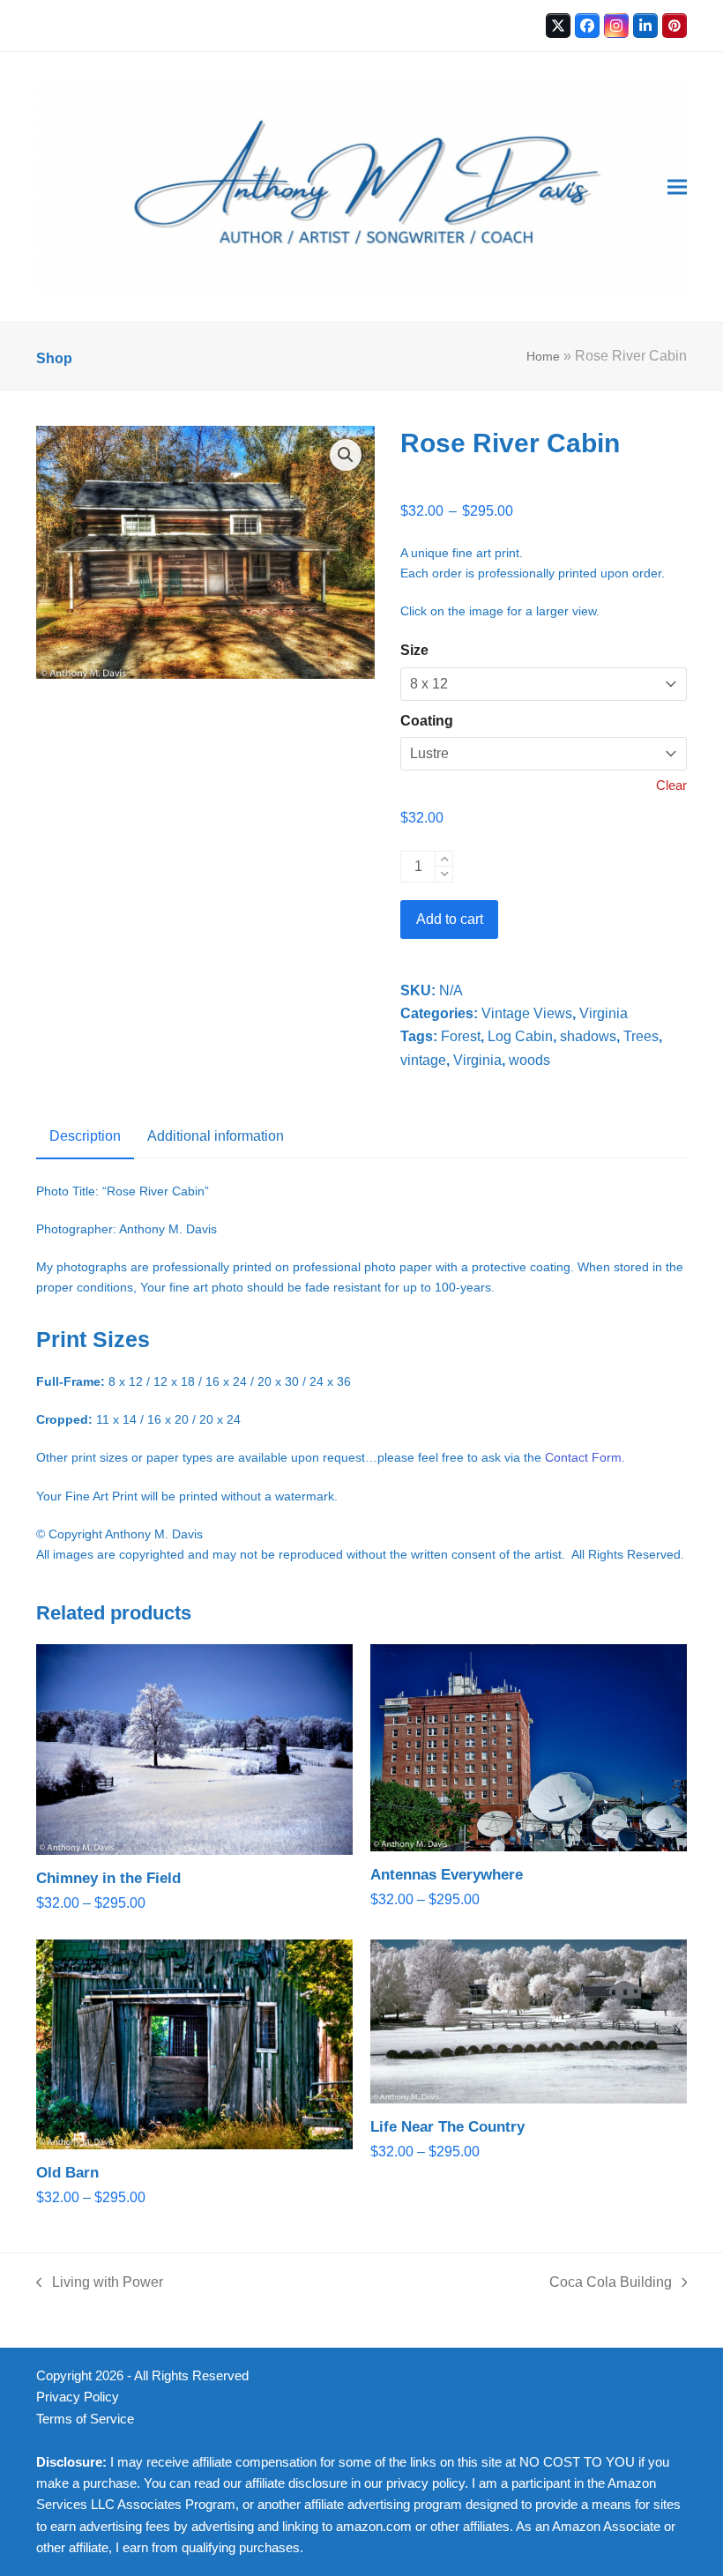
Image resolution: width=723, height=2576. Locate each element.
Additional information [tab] (216, 1136)
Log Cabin (520, 1036)
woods (529, 1060)
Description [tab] (85, 1136)
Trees (641, 1036)
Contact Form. (585, 1457)
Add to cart (450, 919)
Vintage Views (527, 1013)
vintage (423, 1060)
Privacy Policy (78, 2397)
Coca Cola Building (611, 2284)
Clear (671, 785)
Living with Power (100, 2284)
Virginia (604, 1013)
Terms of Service (85, 2419)
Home (543, 356)
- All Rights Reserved (188, 2376)
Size (414, 650)
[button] (677, 187)
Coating (427, 721)
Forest (461, 1036)
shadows (588, 1036)
